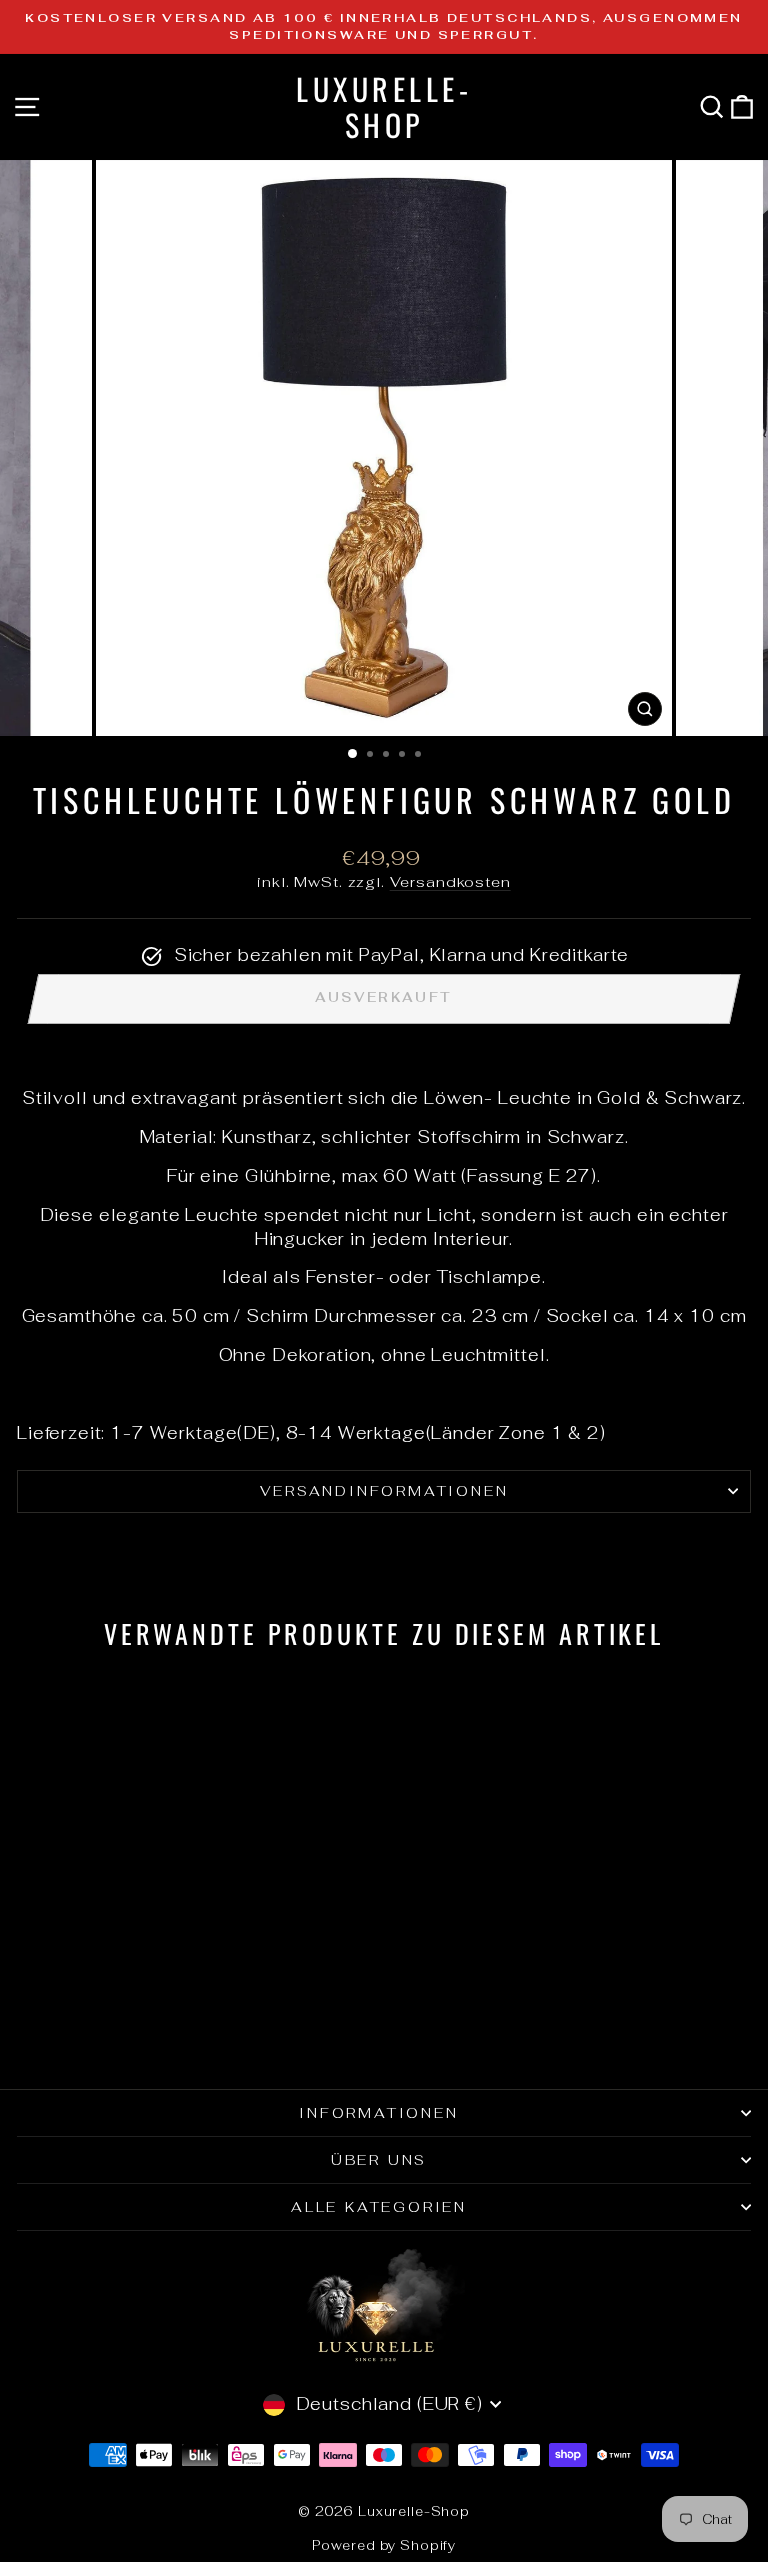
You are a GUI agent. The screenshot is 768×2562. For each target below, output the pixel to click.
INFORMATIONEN (378, 2113)
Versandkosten (450, 881)
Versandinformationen (384, 1491)
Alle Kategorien (379, 2207)
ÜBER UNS (379, 2160)
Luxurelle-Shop (384, 106)
